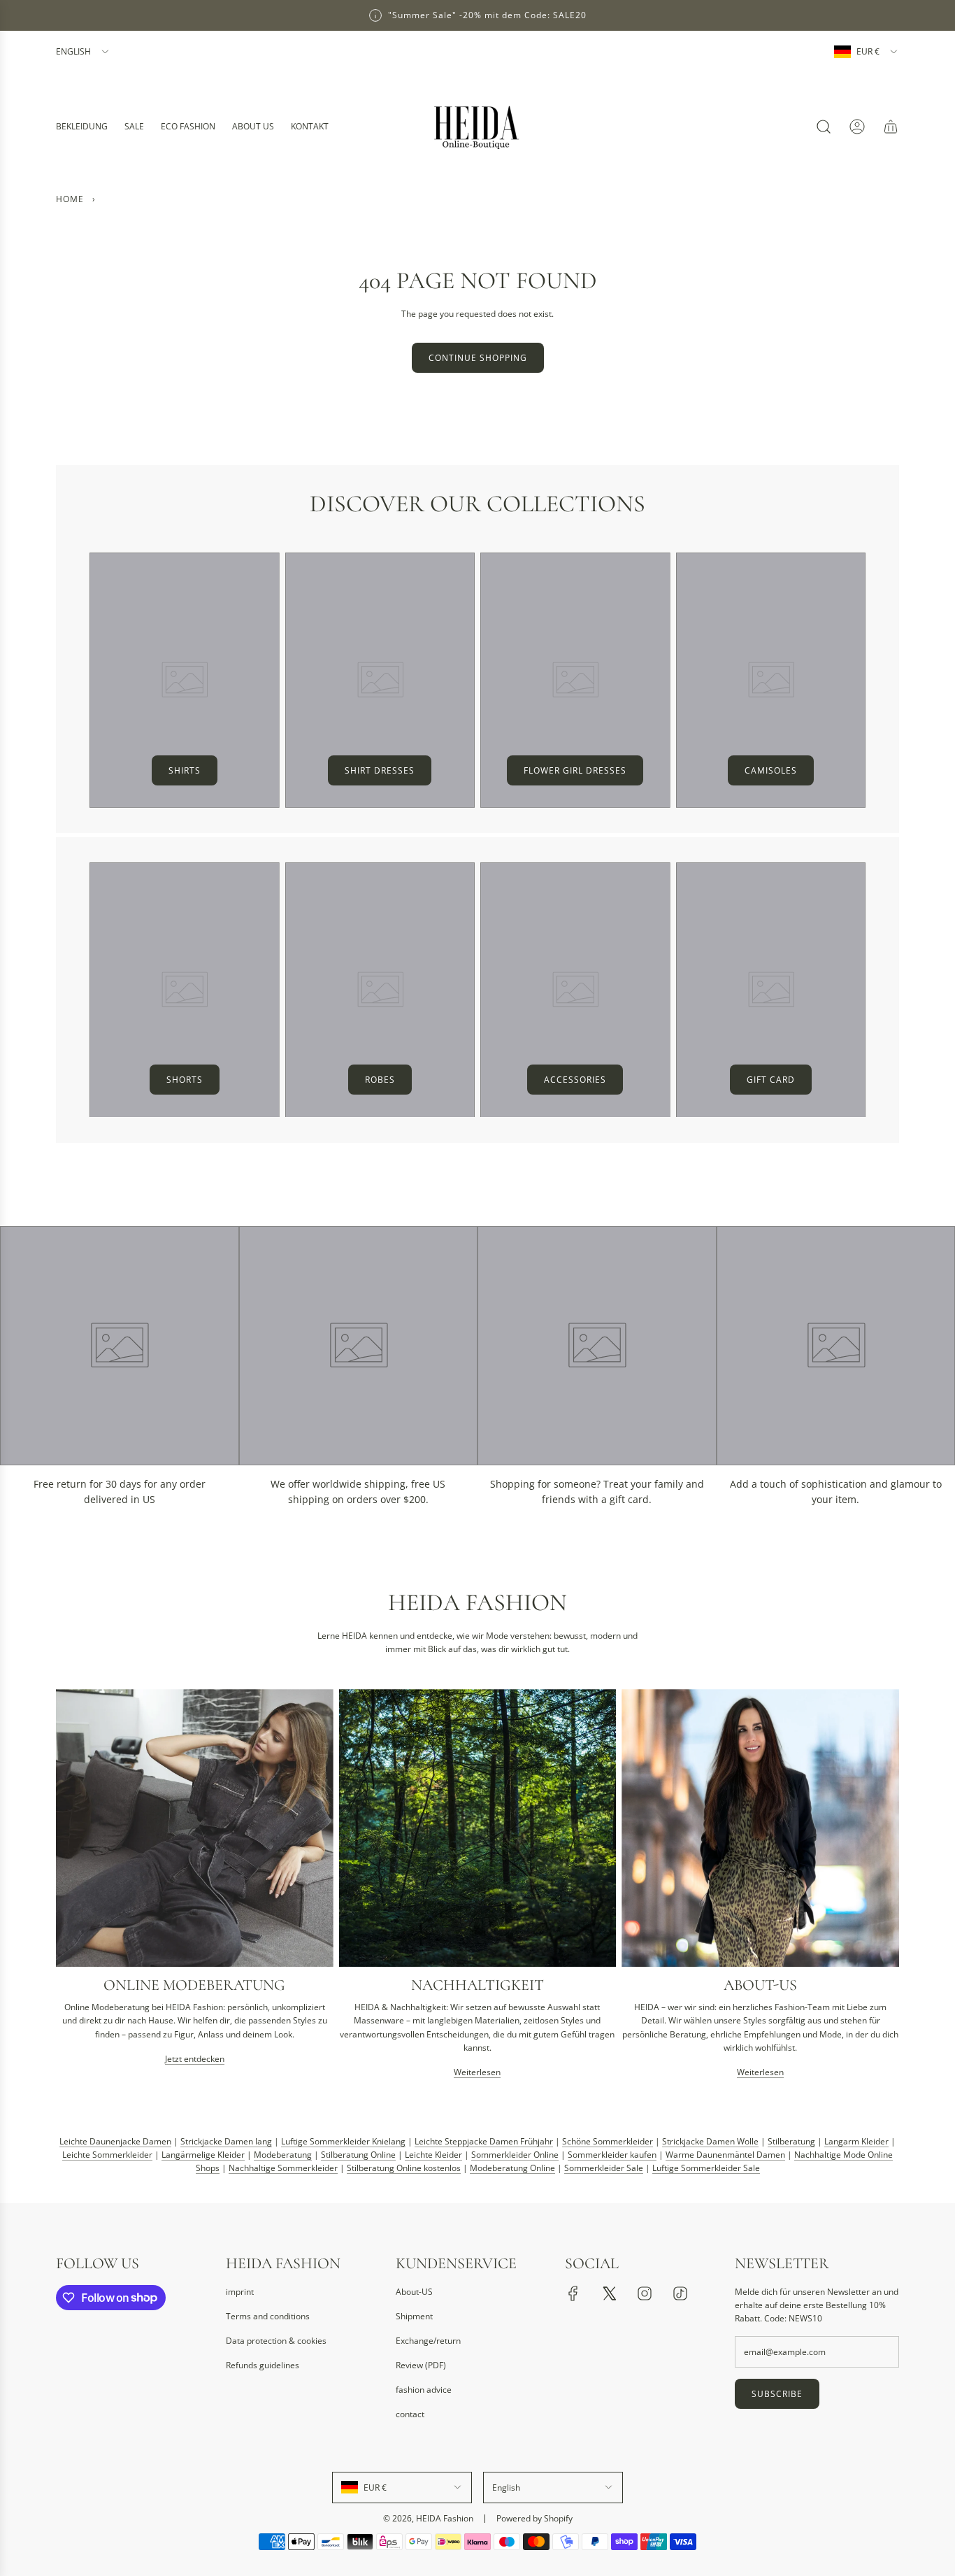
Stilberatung (791, 2141)
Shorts (185, 1080)
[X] (609, 2293)
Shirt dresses (380, 770)
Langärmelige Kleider (203, 2155)
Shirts (185, 770)
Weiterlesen (477, 2072)
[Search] (824, 127)
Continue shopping (478, 358)
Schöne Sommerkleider (608, 2141)
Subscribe (777, 2394)
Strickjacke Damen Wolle (710, 2141)
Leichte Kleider (433, 2155)
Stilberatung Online (358, 2155)
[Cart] (891, 127)
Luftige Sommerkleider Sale (706, 2169)
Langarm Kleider (856, 2141)
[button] (71, 1889)
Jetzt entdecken (195, 2059)
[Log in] (857, 127)
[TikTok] (680, 2293)
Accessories (575, 1080)
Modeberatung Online (512, 2169)
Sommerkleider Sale (604, 2169)
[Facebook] (573, 2293)
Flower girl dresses (575, 770)
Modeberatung (283, 2155)
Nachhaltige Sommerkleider (283, 2169)
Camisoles (771, 770)
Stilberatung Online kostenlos (404, 2169)
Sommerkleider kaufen (612, 2155)
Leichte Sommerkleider (107, 2155)
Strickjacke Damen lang (226, 2141)
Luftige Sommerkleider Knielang (343, 2141)
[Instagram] (645, 2293)
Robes (380, 1080)
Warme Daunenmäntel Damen (725, 2155)
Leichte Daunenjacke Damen (115, 2141)
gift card (771, 1080)
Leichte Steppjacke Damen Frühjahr (484, 2141)
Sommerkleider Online (515, 2155)
